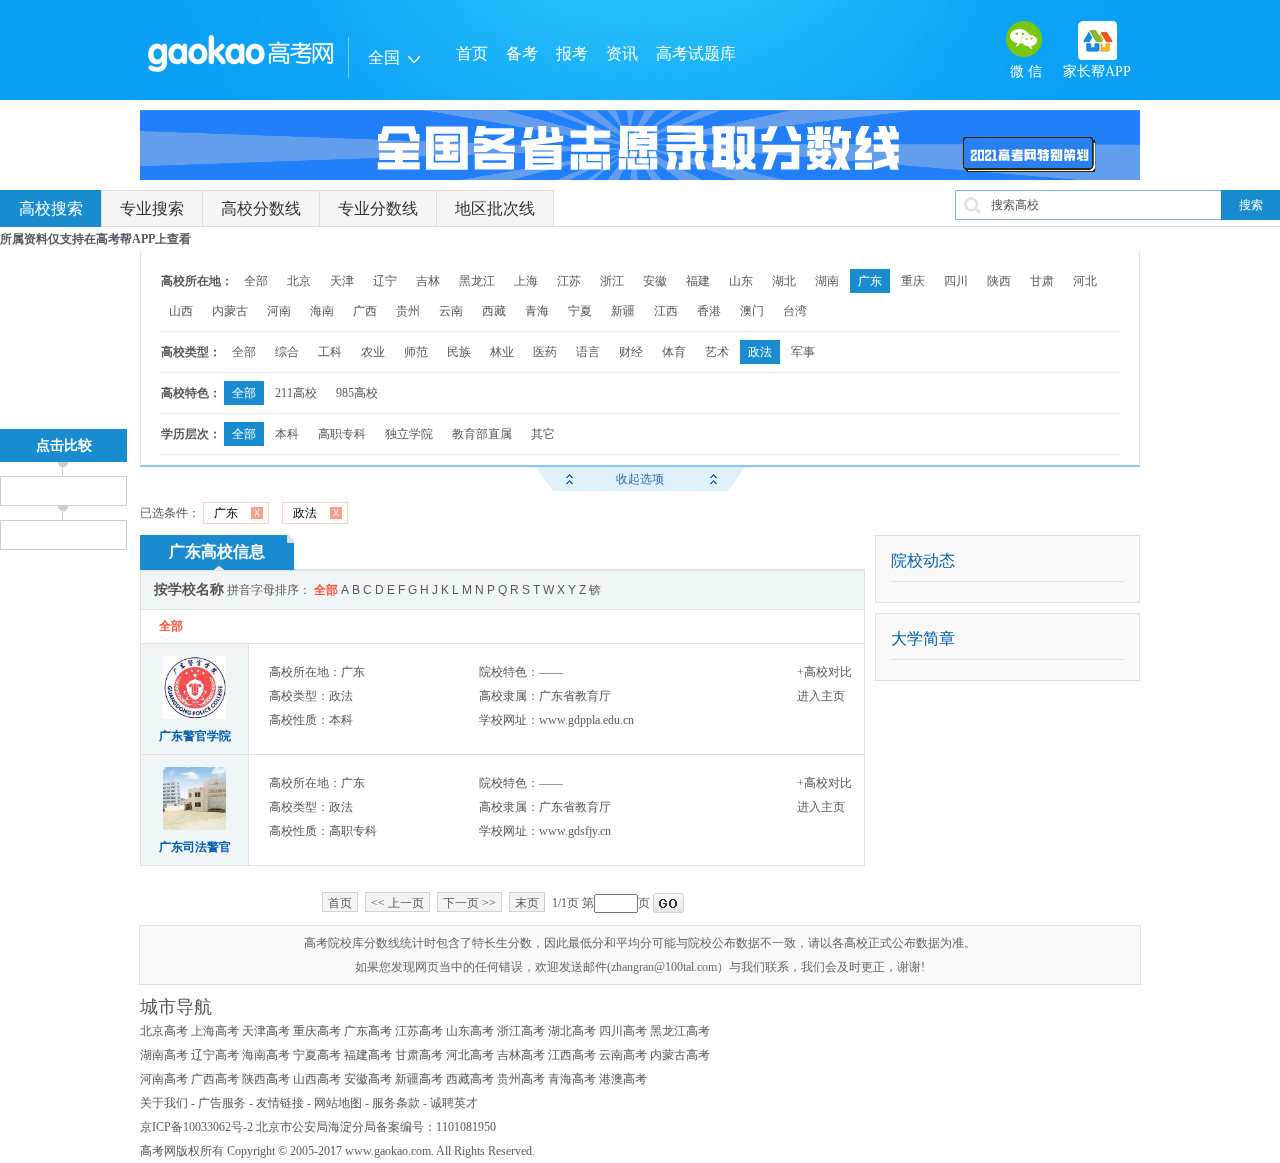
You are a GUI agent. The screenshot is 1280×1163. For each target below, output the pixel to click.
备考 (522, 53)
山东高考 (470, 1031)
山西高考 (317, 1079)
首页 (472, 53)
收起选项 (640, 479)
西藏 (494, 311)
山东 (741, 281)
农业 (373, 352)
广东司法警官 (195, 847)
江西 (666, 311)
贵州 (408, 311)
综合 (287, 352)
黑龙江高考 (680, 1031)
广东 (870, 281)
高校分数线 (261, 208)
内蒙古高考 (680, 1055)
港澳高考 (623, 1079)
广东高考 (368, 1031)
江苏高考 (419, 1031)
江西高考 (572, 1055)
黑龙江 (477, 281)
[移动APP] (1097, 40)
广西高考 (215, 1079)
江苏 (569, 281)
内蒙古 (230, 311)
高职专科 (342, 434)
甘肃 (1042, 281)
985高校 (357, 393)
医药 (545, 352)
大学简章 (923, 638)
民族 (459, 352)
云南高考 (623, 1055)
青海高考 (572, 1079)
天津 (342, 281)
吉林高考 (521, 1055)
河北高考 (470, 1055)
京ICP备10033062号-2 (196, 1127)
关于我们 (164, 1103)
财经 (631, 352)
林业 (502, 352)
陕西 (999, 281)
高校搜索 (51, 208)
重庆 (913, 281)
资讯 (622, 53)
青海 (537, 311)
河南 (279, 311)
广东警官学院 (195, 736)
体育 (674, 352)
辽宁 (385, 281)
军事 (803, 352)
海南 (322, 311)
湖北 (784, 281)
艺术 (717, 352)
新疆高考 (419, 1079)
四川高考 (623, 1031)
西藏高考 (470, 1079)
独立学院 (409, 434)
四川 (956, 281)
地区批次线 (495, 208)
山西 (181, 311)
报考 (572, 53)
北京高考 (164, 1031)
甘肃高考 (419, 1055)
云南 (451, 311)
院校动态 (923, 560)
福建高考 (368, 1055)
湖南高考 (164, 1055)
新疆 (623, 311)
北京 (299, 281)
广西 (365, 311)
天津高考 (266, 1031)
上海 (526, 281)
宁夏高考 (317, 1055)
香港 (709, 311)
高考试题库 (696, 53)
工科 (330, 352)
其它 (543, 434)
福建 (698, 281)
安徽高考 (368, 1079)
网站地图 (338, 1103)
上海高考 (215, 1031)
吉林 (428, 281)
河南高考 (164, 1079)
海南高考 (266, 1055)
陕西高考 (266, 1079)
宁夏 (580, 311)
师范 (416, 352)
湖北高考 (572, 1031)
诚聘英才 (454, 1103)
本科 (287, 434)
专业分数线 (378, 208)
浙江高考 (521, 1031)
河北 (1085, 281)
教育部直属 (482, 434)
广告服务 (222, 1103)
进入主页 (821, 696)
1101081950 (466, 1127)
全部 (256, 281)
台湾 (795, 311)
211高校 (296, 393)
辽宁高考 (215, 1055)
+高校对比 (824, 672)
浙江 (612, 281)
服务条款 (396, 1103)
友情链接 (280, 1103)
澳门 (752, 311)
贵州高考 (521, 1079)
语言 (588, 352)
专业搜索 (152, 208)
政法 (760, 352)
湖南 (827, 281)
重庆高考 (317, 1031)
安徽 (655, 281)
